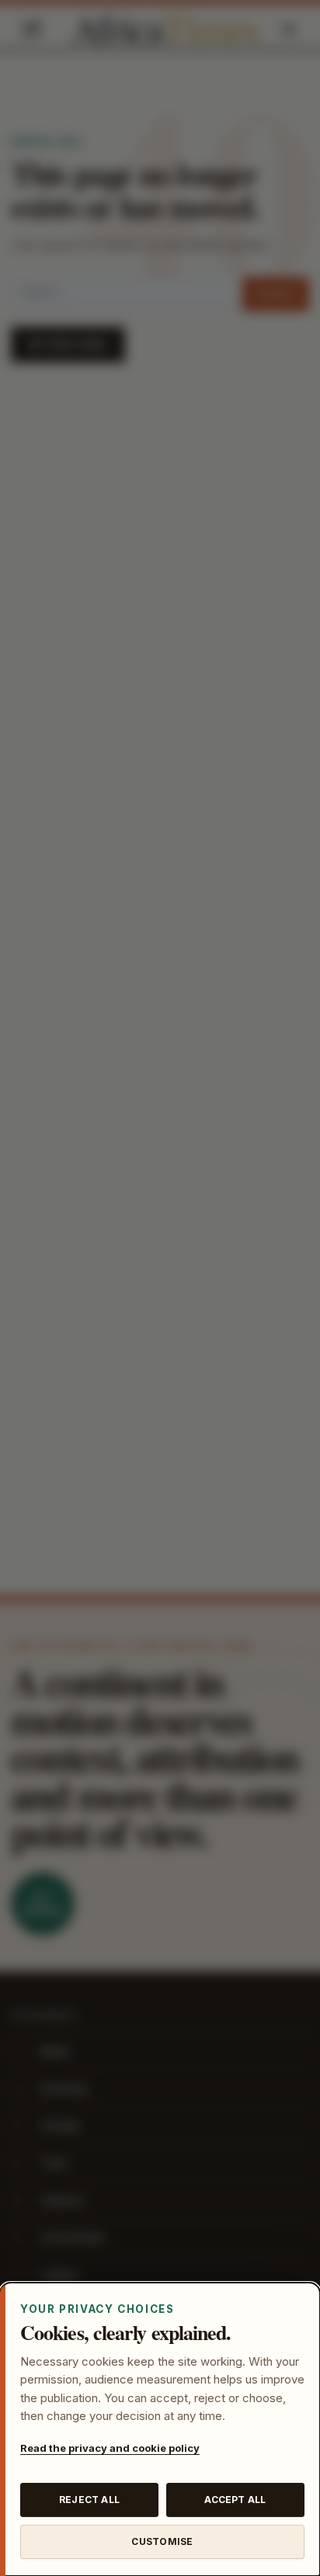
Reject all (89, 2500)
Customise (162, 2541)
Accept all (235, 2500)
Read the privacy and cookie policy (110, 2448)
